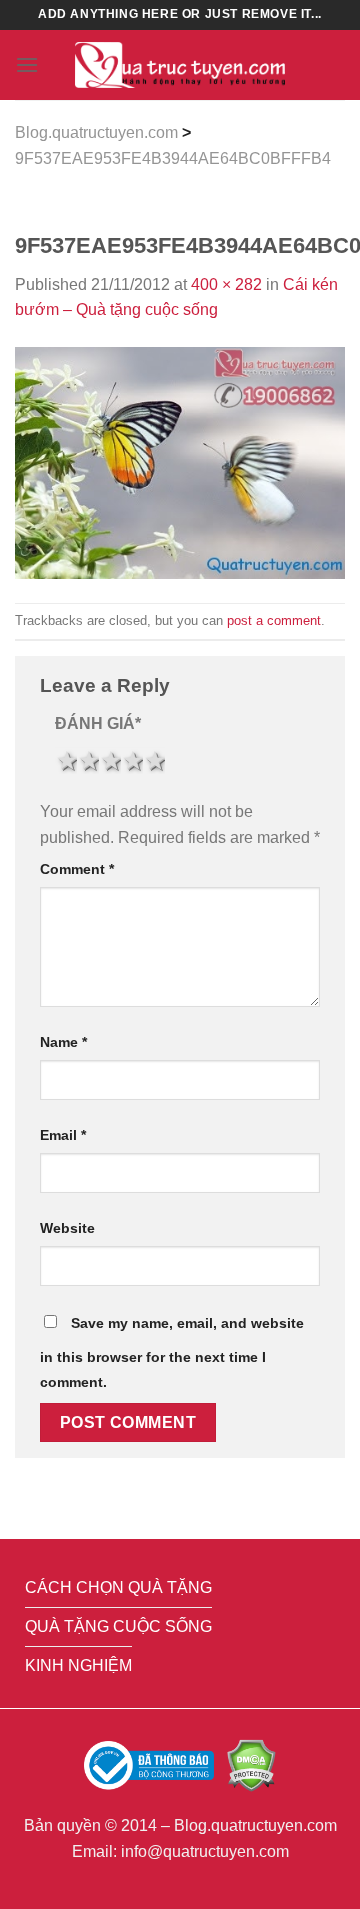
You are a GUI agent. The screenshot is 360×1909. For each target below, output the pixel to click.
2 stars (88, 761)
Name (63, 1042)
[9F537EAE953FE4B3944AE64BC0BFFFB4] (180, 461)
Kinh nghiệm (78, 1665)
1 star (66, 761)
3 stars (110, 761)
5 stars (154, 761)
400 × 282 (226, 284)
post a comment (274, 620)
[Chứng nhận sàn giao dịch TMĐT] (151, 1764)
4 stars (132, 761)
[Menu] (27, 64)
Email (63, 1135)
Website (67, 1228)
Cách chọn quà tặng (118, 1587)
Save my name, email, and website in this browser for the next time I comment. (172, 1353)
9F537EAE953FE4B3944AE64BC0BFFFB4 (173, 158)
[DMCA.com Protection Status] (251, 1764)
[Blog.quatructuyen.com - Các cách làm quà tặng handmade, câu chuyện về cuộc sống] (180, 65)
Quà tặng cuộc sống (118, 1626)
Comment (77, 869)
